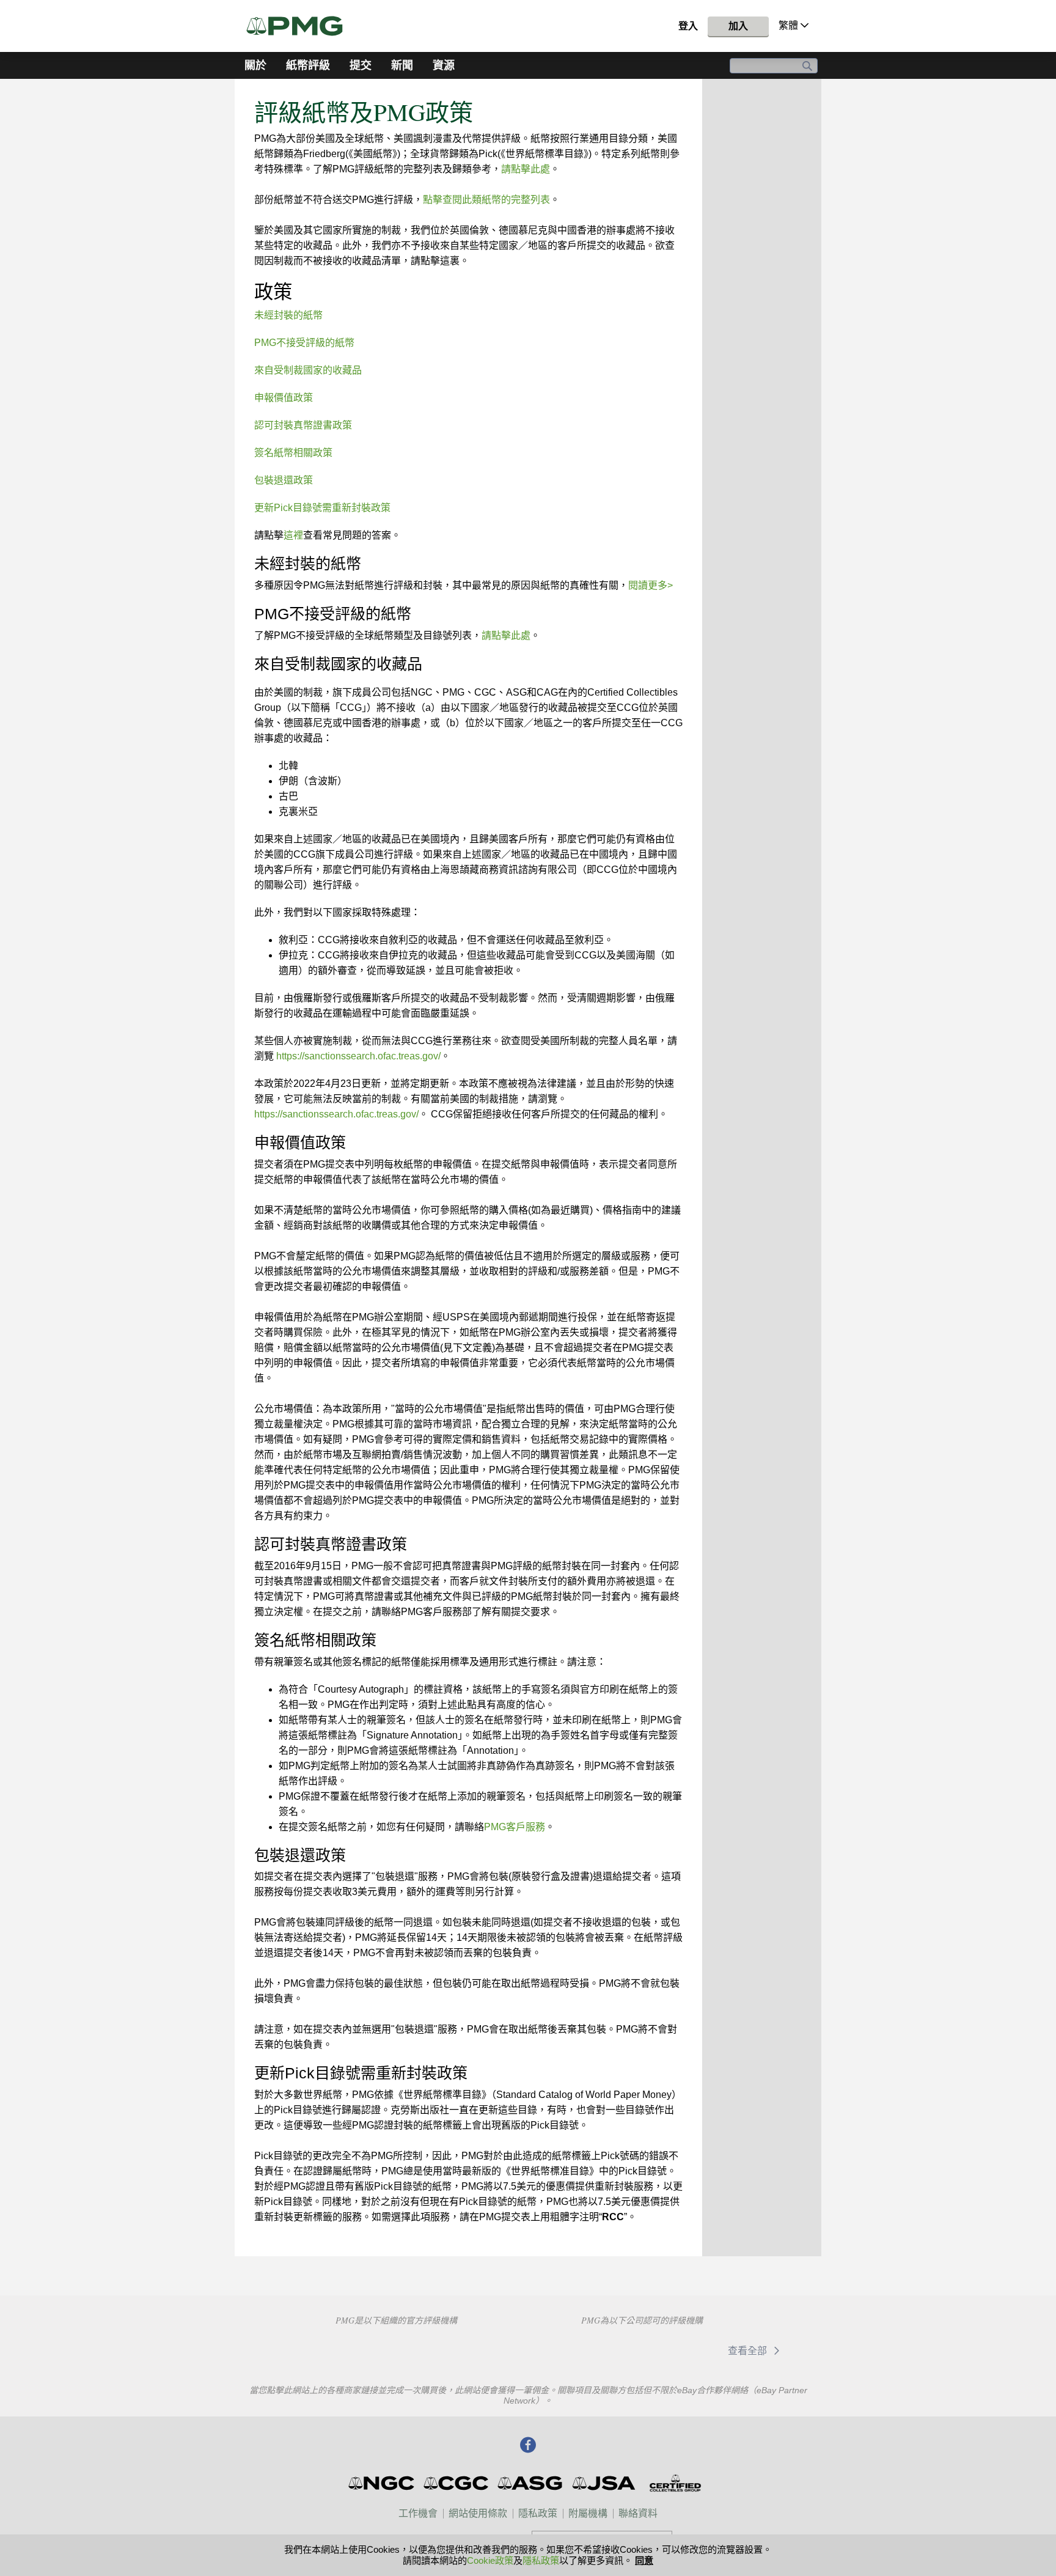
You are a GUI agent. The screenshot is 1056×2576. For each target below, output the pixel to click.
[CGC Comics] (457, 2483)
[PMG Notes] (300, 26)
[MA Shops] (678, 2350)
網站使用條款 (478, 2513)
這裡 (293, 535)
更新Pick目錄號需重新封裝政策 (322, 508)
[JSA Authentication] (604, 2483)
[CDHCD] (482, 2349)
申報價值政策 (284, 398)
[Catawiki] (591, 2350)
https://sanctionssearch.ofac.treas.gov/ (358, 1056)
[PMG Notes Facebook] (528, 2446)
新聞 (402, 65)
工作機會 (418, 2513)
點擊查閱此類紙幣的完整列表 (486, 200)
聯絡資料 (638, 2513)
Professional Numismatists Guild (396, 2349)
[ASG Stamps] (531, 2483)
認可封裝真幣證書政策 (303, 425)
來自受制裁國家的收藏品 (308, 370)
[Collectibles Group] (675, 2483)
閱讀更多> (651, 585)
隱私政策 (538, 2513)
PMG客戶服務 (515, 1827)
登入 (688, 26)
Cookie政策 (490, 2560)
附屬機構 (588, 2513)
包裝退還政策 (284, 480)
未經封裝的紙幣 (288, 315)
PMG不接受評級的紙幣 (304, 343)
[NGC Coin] (382, 2483)
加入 (738, 26)
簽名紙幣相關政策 (293, 453)
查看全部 (749, 2351)
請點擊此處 (526, 169)
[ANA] (309, 2349)
